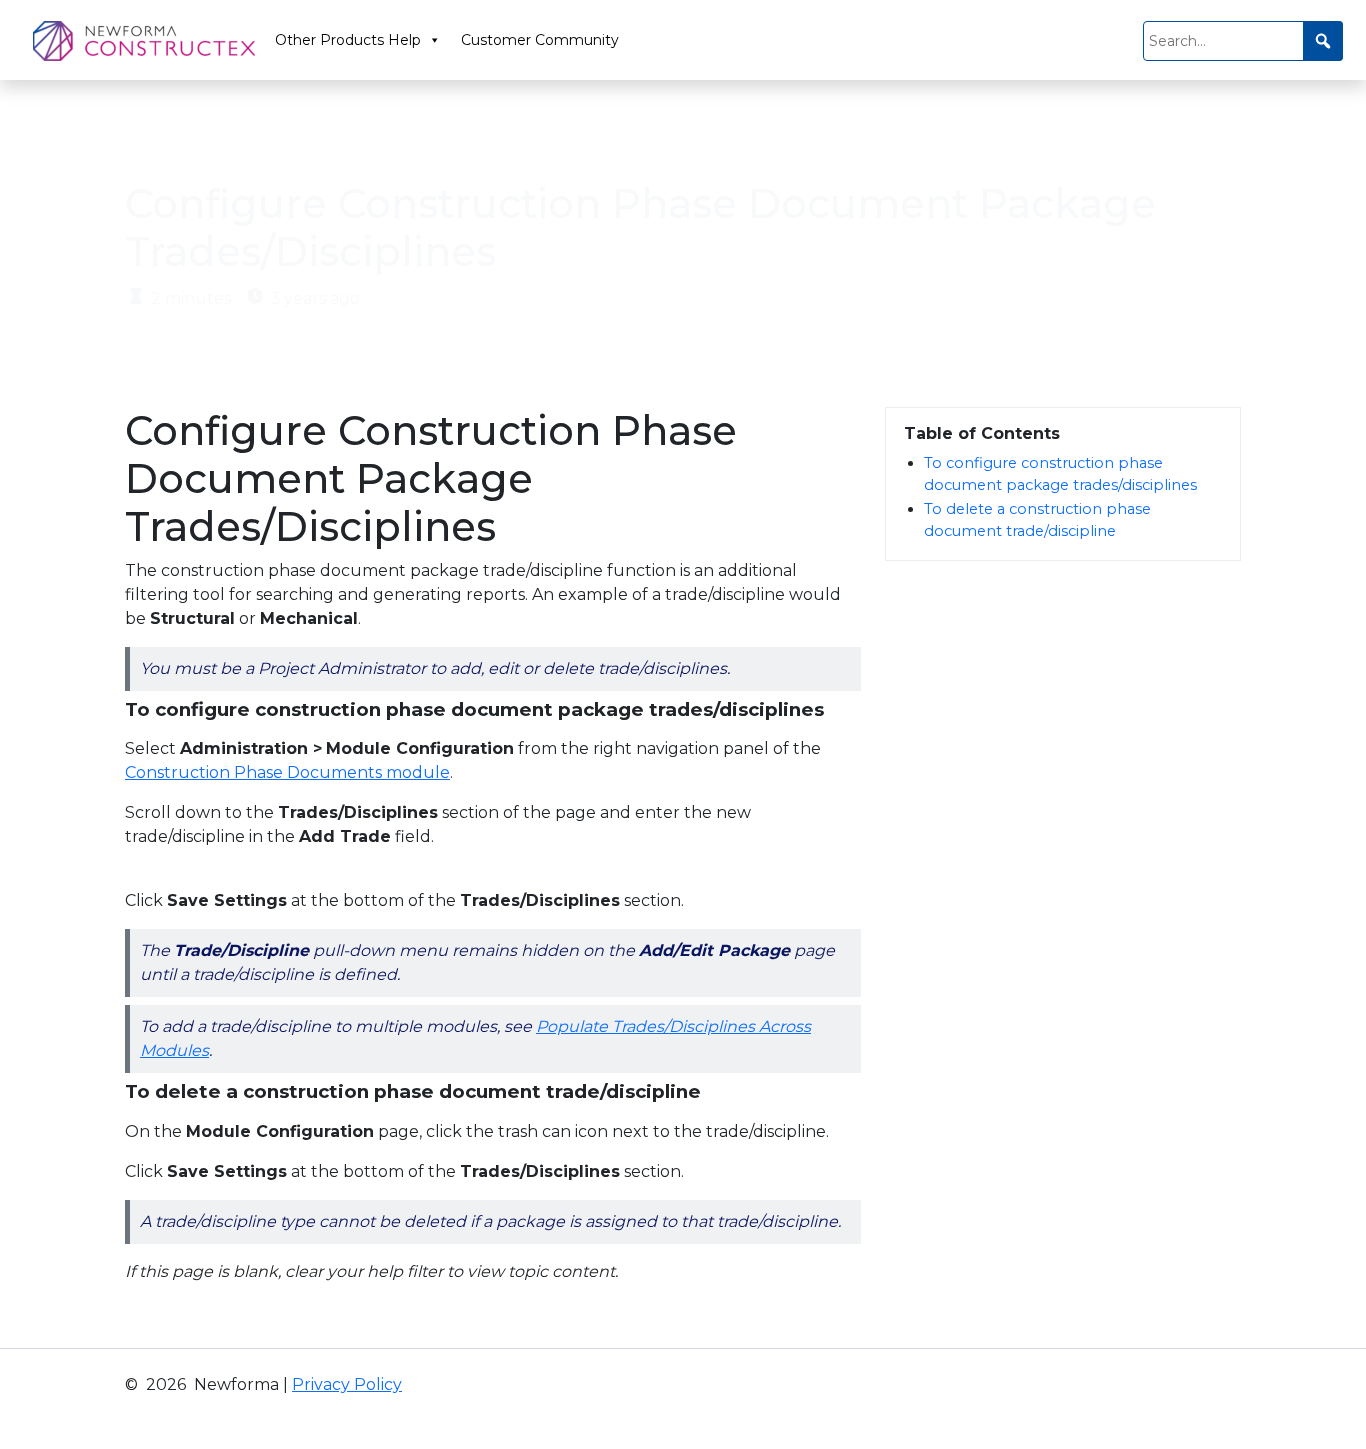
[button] (1323, 41)
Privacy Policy (347, 1384)
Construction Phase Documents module (287, 772)
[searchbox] (1243, 41)
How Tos (240, 135)
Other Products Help (348, 40)
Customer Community (540, 40)
